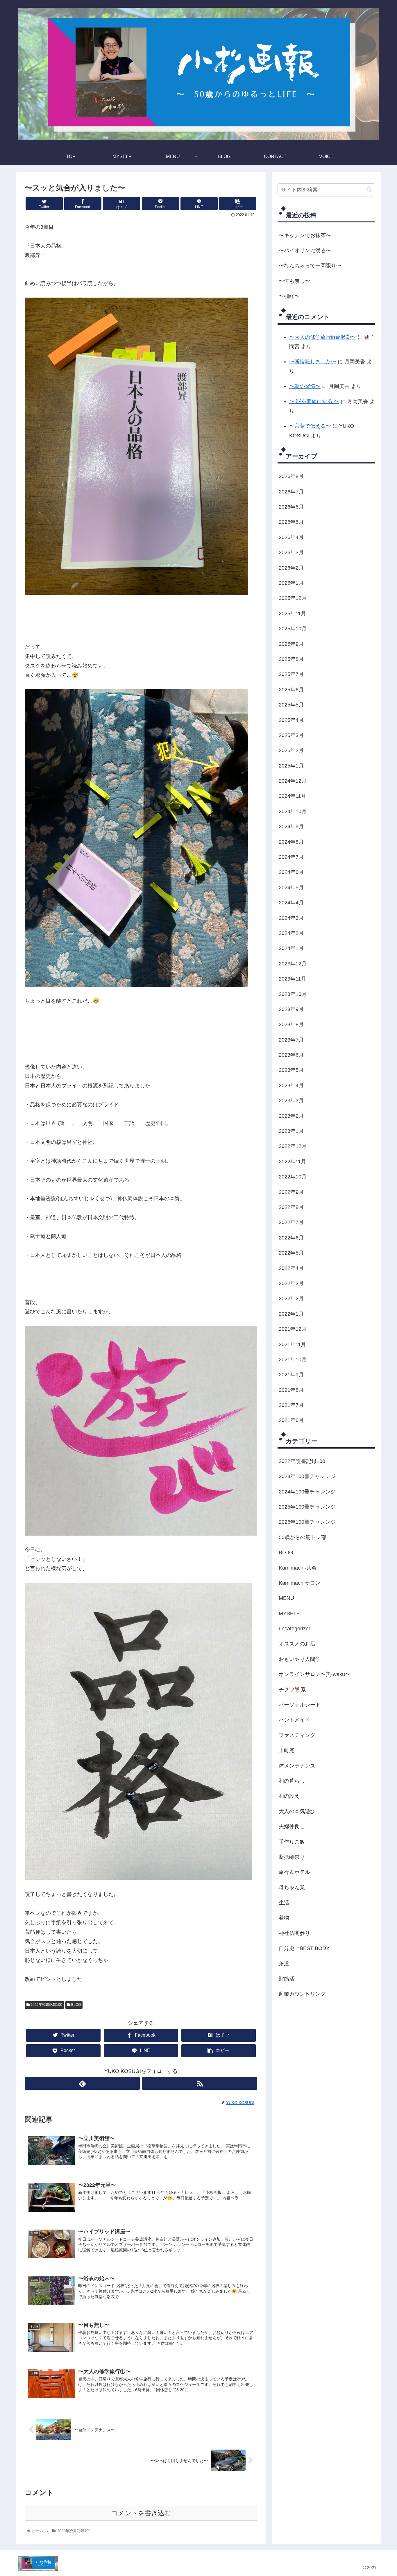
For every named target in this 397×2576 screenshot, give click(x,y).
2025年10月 (293, 629)
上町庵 (287, 1750)
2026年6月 (291, 507)
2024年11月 (292, 796)
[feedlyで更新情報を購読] (82, 2083)
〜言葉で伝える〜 (310, 426)
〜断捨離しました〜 (313, 362)
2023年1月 (291, 1131)
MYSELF (289, 1613)
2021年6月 (291, 1420)
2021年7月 (291, 1405)
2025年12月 (293, 598)
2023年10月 (293, 994)
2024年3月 (291, 918)
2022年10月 (293, 1177)
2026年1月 (291, 583)
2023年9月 (291, 1009)
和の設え (289, 1796)
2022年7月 (291, 1222)
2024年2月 (291, 933)
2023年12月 (293, 963)
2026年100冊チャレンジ (307, 1522)
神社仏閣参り (294, 1933)
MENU (286, 1598)
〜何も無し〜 (294, 281)
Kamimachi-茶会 (298, 1568)
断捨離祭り (292, 1857)
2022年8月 (291, 1207)
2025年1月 (291, 765)
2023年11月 (292, 979)
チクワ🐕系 (292, 1689)
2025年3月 (291, 735)
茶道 (284, 1963)
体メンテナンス (297, 1765)
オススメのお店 (297, 1644)
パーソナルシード (300, 1705)
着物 (284, 1918)
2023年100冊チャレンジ (307, 1476)
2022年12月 (293, 1146)
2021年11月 (292, 1344)
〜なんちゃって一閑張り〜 (310, 266)
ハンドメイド (294, 1720)
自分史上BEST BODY (304, 1948)
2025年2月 (291, 750)
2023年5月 (291, 1070)
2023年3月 (291, 1101)
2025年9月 (291, 644)
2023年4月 (291, 1085)
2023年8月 (291, 1024)
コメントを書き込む (141, 2513)
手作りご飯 (292, 1842)
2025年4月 (291, 720)
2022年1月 (291, 1314)
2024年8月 (291, 842)
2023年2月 (291, 1116)
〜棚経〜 (289, 296)
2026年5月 (291, 522)
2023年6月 (291, 1055)
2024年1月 (291, 948)
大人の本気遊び (297, 1811)
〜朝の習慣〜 (305, 386)
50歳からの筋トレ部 (303, 1537)
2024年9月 (291, 827)
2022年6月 (291, 1237)
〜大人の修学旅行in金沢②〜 (323, 337)
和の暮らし (292, 1781)
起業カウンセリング (302, 1994)
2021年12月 (293, 1329)
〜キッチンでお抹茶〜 (305, 235)
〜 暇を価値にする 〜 (314, 401)
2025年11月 (292, 613)
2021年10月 (293, 1359)
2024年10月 (293, 811)
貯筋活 (287, 1979)
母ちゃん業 (292, 1887)
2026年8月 (291, 476)
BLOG (76, 2005)
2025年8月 (291, 659)
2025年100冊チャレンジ (307, 1507)
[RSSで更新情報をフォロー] (200, 2083)
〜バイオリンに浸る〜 (305, 251)
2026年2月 (291, 568)
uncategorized (295, 1629)
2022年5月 (291, 1253)
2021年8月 (291, 1390)
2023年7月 (291, 1040)
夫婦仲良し (292, 1827)
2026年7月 (291, 491)
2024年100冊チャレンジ (307, 1491)
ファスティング (297, 1735)
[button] (369, 190)
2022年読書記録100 (46, 2005)
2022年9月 (291, 1192)
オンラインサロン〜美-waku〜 (314, 1674)
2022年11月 (292, 1162)
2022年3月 (291, 1283)
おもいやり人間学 (300, 1659)
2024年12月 (293, 781)
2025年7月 (291, 674)
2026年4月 (291, 537)
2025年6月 (291, 689)
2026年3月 (291, 552)
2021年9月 (291, 1375)
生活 (284, 1903)
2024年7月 (291, 857)
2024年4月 (291, 903)
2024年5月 (291, 887)
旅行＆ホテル (294, 1872)
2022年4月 (291, 1268)
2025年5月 (291, 705)
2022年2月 (291, 1298)
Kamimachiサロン (299, 1583)
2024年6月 (291, 872)
